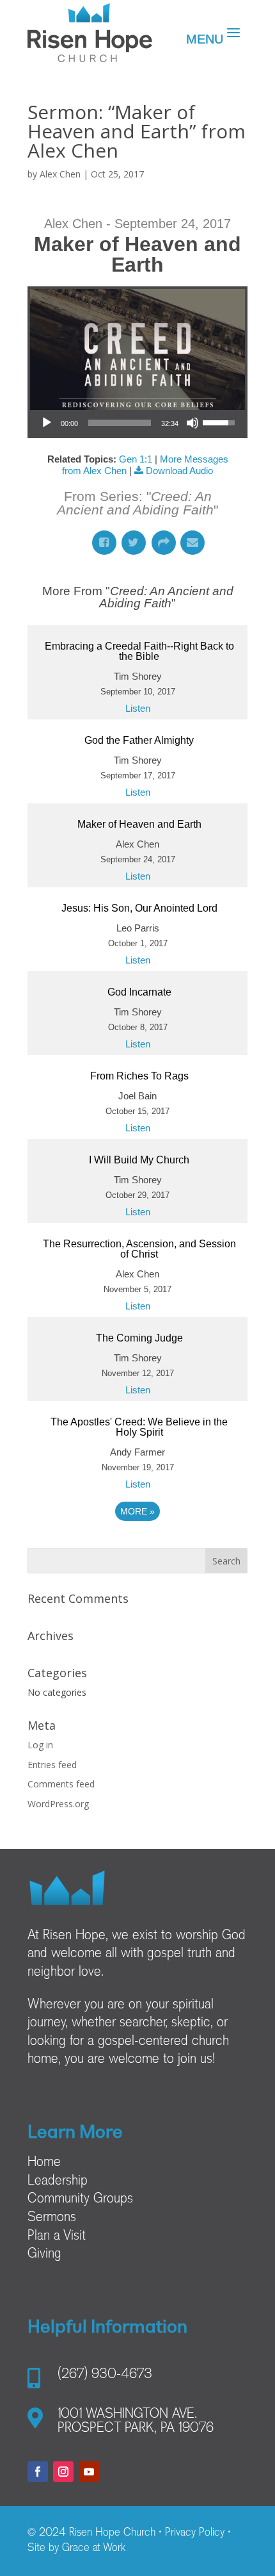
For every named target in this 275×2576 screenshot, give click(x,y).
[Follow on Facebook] (38, 2472)
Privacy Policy (195, 2533)
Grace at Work (94, 2548)
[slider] (120, 423)
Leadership (58, 2181)
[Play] (47, 423)
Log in (40, 1745)
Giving (44, 2254)
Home (44, 2163)
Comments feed (61, 1784)
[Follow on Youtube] (89, 2472)
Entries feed (52, 1765)
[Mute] (192, 423)
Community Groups (80, 2199)
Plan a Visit (57, 2236)
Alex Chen (60, 174)
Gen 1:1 (136, 459)
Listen (138, 708)
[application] (137, 423)
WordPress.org (58, 1804)
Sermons (52, 2218)
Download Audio (179, 471)
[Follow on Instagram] (63, 2472)
